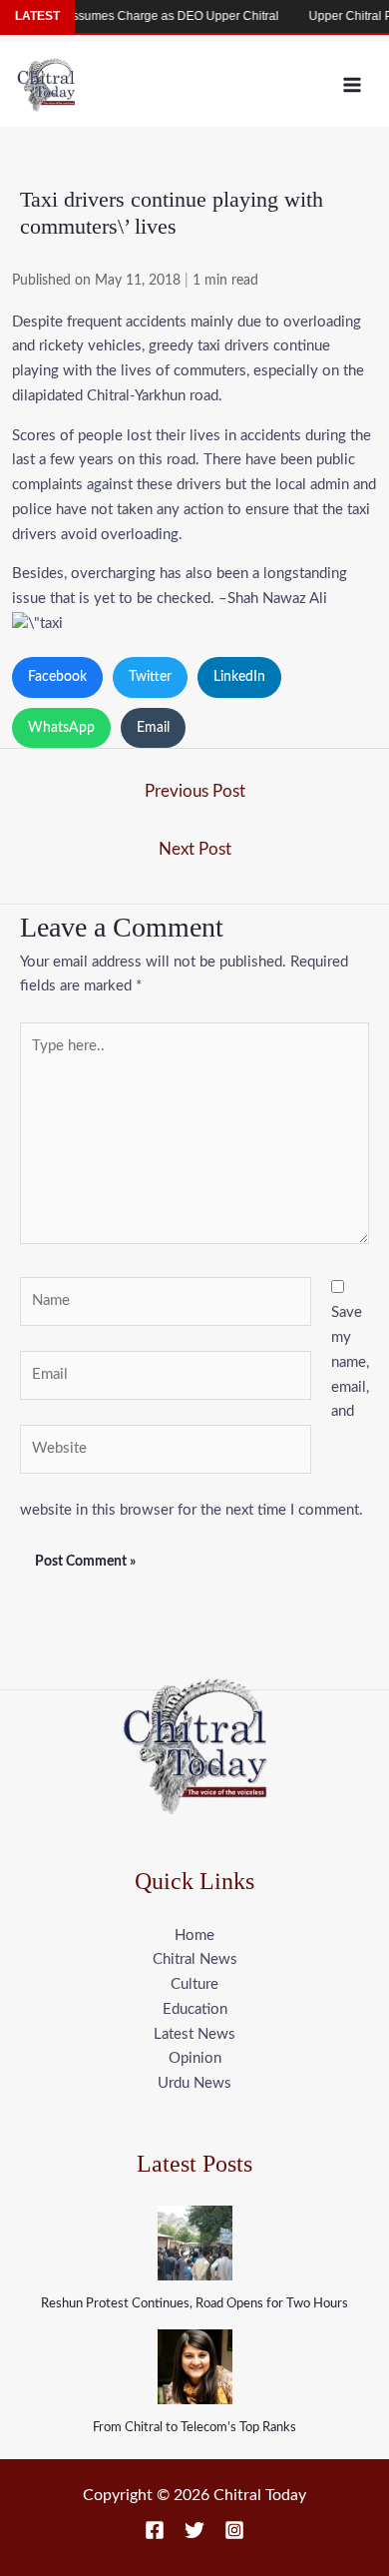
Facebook (57, 677)
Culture (194, 1984)
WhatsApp (61, 728)
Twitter (150, 677)
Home (194, 1935)
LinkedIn (239, 677)
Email (153, 728)
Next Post (195, 849)
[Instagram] (234, 2530)
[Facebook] (155, 2530)
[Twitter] (194, 2530)
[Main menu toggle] (353, 84)
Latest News (194, 2034)
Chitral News (195, 1959)
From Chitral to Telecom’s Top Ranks (194, 2428)
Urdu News (194, 2083)
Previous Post (195, 791)
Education (195, 2009)
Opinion (195, 2058)
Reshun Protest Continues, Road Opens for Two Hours (194, 2304)
